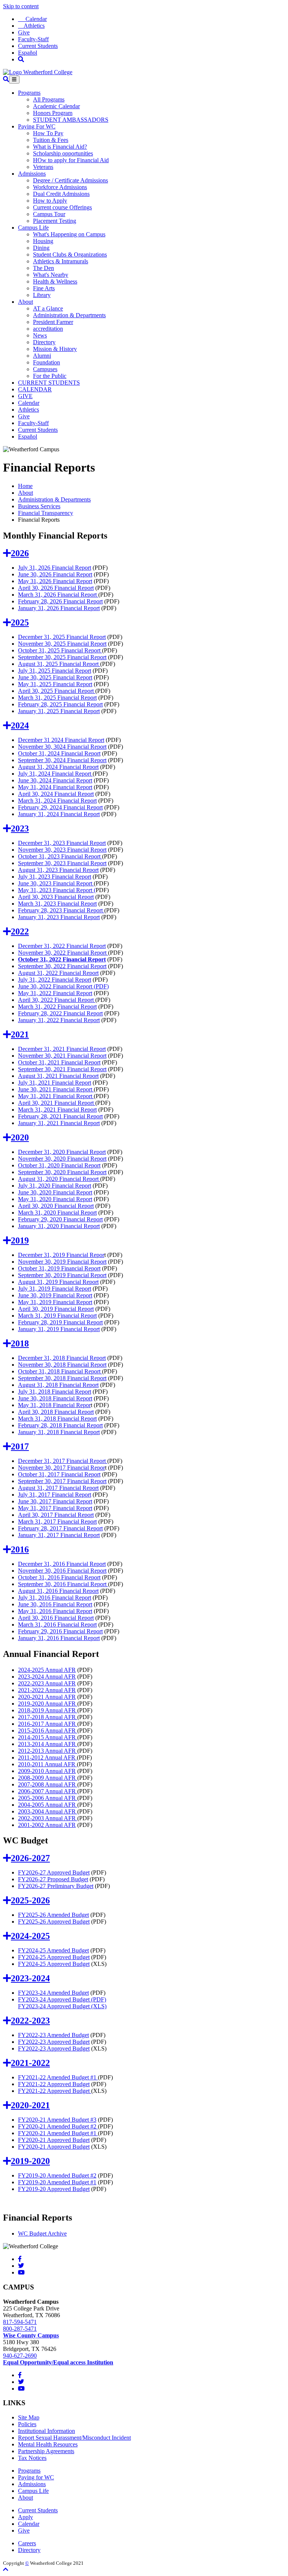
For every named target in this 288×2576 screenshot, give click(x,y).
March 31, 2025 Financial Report (57, 698)
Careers (27, 2543)
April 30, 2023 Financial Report (56, 897)
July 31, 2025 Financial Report (55, 671)
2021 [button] (20, 1034)
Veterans (43, 167)
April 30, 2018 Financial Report (56, 1412)
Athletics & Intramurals (61, 261)
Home (25, 486)
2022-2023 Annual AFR (47, 1683)
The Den (43, 268)
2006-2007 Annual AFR (48, 1791)
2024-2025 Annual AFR (47, 1670)
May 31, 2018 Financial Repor (54, 1405)
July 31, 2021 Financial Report (55, 1083)
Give (24, 32)
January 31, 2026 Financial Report (59, 608)
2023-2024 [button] (30, 1978)
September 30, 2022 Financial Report (62, 966)
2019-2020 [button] (30, 2161)
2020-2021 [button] (30, 2105)
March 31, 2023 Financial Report (57, 904)
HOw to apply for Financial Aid (71, 160)
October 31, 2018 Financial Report (60, 1371)
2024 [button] (20, 725)
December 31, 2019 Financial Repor (61, 1255)
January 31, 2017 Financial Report (59, 1535)
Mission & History (55, 349)
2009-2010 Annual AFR (47, 1771)
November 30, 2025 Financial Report (62, 644)
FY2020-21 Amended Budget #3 (57, 2120)
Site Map (29, 2417)
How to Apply (50, 201)
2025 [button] (20, 622)
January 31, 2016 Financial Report (59, 1638)
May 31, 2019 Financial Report (55, 1302)
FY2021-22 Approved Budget (54, 2084)
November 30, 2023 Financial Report (62, 850)
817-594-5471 (20, 2322)
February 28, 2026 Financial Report (60, 601)
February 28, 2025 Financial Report (60, 704)
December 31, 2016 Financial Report (62, 1564)
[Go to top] (6, 2569)
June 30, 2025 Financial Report (55, 677)
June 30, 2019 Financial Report (55, 1295)
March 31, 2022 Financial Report (57, 1007)
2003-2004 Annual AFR (48, 1811)
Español (28, 53)
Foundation (46, 362)
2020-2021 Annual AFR (47, 1697)
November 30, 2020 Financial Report (62, 1159)
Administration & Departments (69, 315)
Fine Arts (44, 288)
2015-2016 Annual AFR (48, 1731)
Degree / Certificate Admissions (70, 180)
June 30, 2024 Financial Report (55, 780)
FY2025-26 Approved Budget (54, 1922)
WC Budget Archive (42, 2233)
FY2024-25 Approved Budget (54, 1957)
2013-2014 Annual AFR (48, 1744)
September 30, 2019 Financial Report (62, 1275)
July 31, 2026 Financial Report (55, 568)
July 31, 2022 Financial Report (55, 980)
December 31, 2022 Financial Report (62, 946)
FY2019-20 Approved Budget (54, 2189)
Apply (25, 2517)
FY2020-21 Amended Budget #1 (58, 2133)
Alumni (42, 356)
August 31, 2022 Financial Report (58, 973)
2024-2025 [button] (30, 1936)
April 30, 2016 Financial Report (56, 1618)
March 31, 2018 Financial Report (57, 1419)
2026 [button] (20, 553)
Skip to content (21, 6)
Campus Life (33, 228)
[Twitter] (21, 2266)
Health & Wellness (55, 281)
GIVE (25, 396)
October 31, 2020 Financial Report (59, 1165)
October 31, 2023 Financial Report (60, 856)
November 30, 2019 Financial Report (62, 1262)
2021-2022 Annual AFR (47, 1690)
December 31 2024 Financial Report (61, 740)
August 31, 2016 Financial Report (58, 1591)
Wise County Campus (31, 2335)
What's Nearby (51, 275)
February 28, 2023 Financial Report (61, 910)
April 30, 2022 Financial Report (57, 1000)
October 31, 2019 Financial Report (59, 1268)
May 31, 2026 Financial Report (55, 581)
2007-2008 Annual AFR (48, 1784)
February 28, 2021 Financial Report (60, 1116)
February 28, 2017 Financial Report (60, 1528)
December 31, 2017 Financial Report (63, 1461)
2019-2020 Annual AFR (48, 1704)
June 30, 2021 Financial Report (56, 1089)
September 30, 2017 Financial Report (62, 1481)
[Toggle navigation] (14, 80)
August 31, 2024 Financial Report (58, 767)
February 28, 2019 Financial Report (60, 1322)
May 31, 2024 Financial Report (55, 787)
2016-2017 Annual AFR (48, 1724)
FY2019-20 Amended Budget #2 (57, 2175)
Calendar (32, 19)
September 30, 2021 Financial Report (62, 1069)
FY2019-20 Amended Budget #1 (57, 2182)
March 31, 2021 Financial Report (57, 1110)
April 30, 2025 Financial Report (57, 691)
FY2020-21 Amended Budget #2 (58, 2126)
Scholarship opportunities (63, 153)
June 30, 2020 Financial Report (55, 1192)
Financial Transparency (46, 513)
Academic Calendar (56, 106)
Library (42, 295)
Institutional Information (46, 2431)
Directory (44, 342)
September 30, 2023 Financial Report (62, 863)
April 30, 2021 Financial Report (57, 1103)
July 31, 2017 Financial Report (55, 1495)
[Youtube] (21, 2272)
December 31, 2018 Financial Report (62, 1358)
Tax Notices (32, 2458)
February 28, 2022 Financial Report (60, 1013)
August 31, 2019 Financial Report (58, 1282)
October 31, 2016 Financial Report (59, 1577)
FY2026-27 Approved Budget (54, 1872)
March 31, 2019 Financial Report (57, 1316)
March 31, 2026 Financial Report (58, 595)
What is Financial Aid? (60, 147)
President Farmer (53, 322)
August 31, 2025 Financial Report (59, 664)
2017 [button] (20, 1446)
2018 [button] (20, 1343)
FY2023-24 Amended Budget (53, 1993)
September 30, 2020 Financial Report (62, 1172)
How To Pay (48, 133)
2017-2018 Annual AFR (48, 1717)
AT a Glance (48, 308)
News (40, 335)
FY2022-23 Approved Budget (54, 2042)
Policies (27, 2424)
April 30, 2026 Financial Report (56, 588)
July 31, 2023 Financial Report (55, 877)
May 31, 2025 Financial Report (55, 684)
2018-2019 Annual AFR (48, 1710)
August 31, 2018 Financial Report (58, 1385)
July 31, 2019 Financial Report (55, 1289)
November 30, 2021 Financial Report (62, 1056)
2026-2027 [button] (30, 1858)
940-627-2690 (20, 2356)
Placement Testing (55, 221)
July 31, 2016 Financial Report (55, 1598)
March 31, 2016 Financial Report (57, 1625)
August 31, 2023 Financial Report (58, 870)
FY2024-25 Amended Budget (53, 1950)
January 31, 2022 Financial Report (59, 1020)
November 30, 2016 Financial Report (62, 1571)
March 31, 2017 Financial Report (57, 1522)
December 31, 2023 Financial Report (62, 843)
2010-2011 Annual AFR (47, 1764)
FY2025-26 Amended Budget (53, 1915)
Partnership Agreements (46, 2451)
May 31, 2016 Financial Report (55, 1611)
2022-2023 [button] (30, 2021)
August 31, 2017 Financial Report (58, 1488)
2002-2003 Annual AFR (48, 1818)
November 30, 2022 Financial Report (63, 953)
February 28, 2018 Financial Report (60, 1425)
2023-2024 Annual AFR (47, 1677)
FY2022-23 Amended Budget (53, 2035)
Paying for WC (36, 2477)
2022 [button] (20, 931)
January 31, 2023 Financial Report (59, 917)
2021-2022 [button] (30, 2063)
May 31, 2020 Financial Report (55, 1199)
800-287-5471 (20, 2329)
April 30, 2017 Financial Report (56, 1515)
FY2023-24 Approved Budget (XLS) (62, 2006)
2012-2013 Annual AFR (48, 1751)
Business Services (39, 506)
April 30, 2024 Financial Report (56, 794)
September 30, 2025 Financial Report (62, 657)
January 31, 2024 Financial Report (59, 814)
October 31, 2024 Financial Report (59, 753)
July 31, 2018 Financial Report (55, 1392)
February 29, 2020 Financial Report (60, 1219)
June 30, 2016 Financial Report (55, 1604)
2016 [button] (20, 1549)
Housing (43, 241)
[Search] (21, 59)
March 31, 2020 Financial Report (57, 1213)
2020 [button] (20, 1137)
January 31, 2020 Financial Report (59, 1226)
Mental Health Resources (48, 2444)
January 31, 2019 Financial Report (59, 1329)
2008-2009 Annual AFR (48, 1778)
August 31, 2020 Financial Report (59, 1179)
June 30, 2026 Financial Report (55, 574)
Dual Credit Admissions (61, 194)
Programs (29, 93)
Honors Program (53, 113)
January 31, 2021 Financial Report (59, 1123)
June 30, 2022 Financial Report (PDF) (63, 986)
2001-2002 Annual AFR (47, 1825)
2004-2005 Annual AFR (48, 1805)
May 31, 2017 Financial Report (55, 1508)
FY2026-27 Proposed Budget (53, 1879)
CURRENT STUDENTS (49, 383)
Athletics (31, 26)
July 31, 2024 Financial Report (55, 774)
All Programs (49, 99)
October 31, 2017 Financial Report (59, 1474)
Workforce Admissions (60, 187)
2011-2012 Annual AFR (47, 1757)
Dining (41, 248)
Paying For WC (37, 126)
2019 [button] (20, 1240)
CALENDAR (35, 389)
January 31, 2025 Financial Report (59, 711)
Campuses (45, 369)
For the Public (50, 376)
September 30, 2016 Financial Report (63, 1584)
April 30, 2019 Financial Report (56, 1309)
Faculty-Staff (33, 39)
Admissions (32, 174)
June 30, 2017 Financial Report (55, 1501)
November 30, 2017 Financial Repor (61, 1468)
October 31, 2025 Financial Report (60, 650)
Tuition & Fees (51, 140)
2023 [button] (20, 828)
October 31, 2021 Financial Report (59, 1062)
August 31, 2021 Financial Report (58, 1076)
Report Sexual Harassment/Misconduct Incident (74, 2438)
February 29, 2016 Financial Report (60, 1631)
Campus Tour (49, 214)
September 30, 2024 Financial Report (62, 760)
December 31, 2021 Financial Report (62, 1049)
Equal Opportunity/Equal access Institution (58, 2362)
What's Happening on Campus (69, 234)
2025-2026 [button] (30, 1900)
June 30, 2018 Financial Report (55, 1398)
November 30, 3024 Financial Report (62, 747)
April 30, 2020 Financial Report (56, 1206)
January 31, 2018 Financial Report (59, 1432)
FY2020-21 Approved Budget (54, 2140)
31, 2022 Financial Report (55, 993)
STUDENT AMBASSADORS (71, 120)
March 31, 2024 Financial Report (57, 801)
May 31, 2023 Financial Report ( (57, 890)
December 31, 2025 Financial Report (62, 637)
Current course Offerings (62, 207)
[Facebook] (20, 2259)
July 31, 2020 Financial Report (55, 1186)
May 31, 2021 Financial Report (56, 1096)
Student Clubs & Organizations (70, 254)
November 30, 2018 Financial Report (62, 1365)
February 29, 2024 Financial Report (60, 807)
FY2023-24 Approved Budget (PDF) (62, 1999)
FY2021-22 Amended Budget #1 (58, 2077)
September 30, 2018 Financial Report (62, 1378)
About (25, 302)
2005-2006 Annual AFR (48, 1798)
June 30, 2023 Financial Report (56, 883)
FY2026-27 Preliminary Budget (56, 1886)
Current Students (38, 46)
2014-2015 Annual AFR (48, 1737)
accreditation (48, 329)
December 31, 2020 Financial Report (62, 1152)
